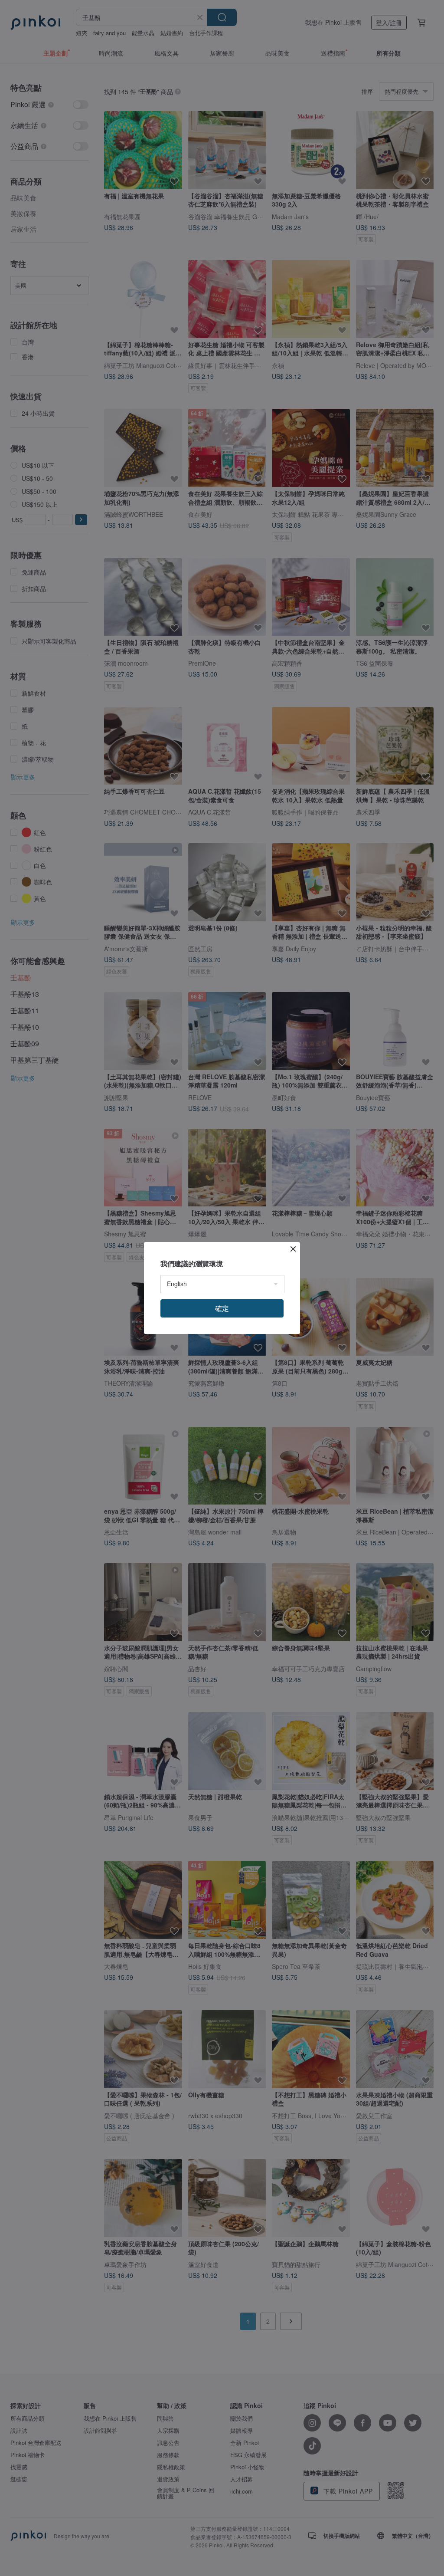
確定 (222, 1308)
